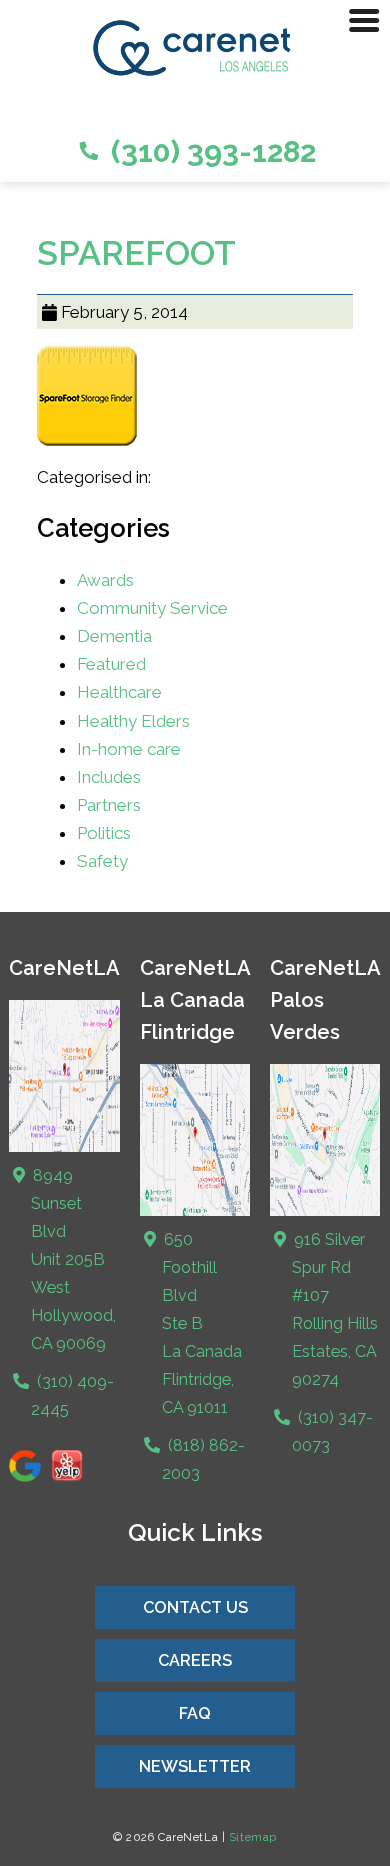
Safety (102, 861)
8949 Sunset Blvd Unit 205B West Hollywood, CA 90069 (72, 1259)
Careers (195, 1660)
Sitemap (253, 1837)
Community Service (152, 608)
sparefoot (136, 253)
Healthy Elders (133, 721)
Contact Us (195, 1607)
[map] (195, 1211)
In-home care (129, 749)
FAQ (195, 1713)
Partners (109, 805)
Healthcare (119, 692)
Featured (111, 664)
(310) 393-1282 (210, 151)
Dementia (114, 636)
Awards (105, 580)
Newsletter (195, 1766)
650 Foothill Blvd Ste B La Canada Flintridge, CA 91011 (201, 1323)
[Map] (64, 1147)
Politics (104, 833)
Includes (109, 777)
